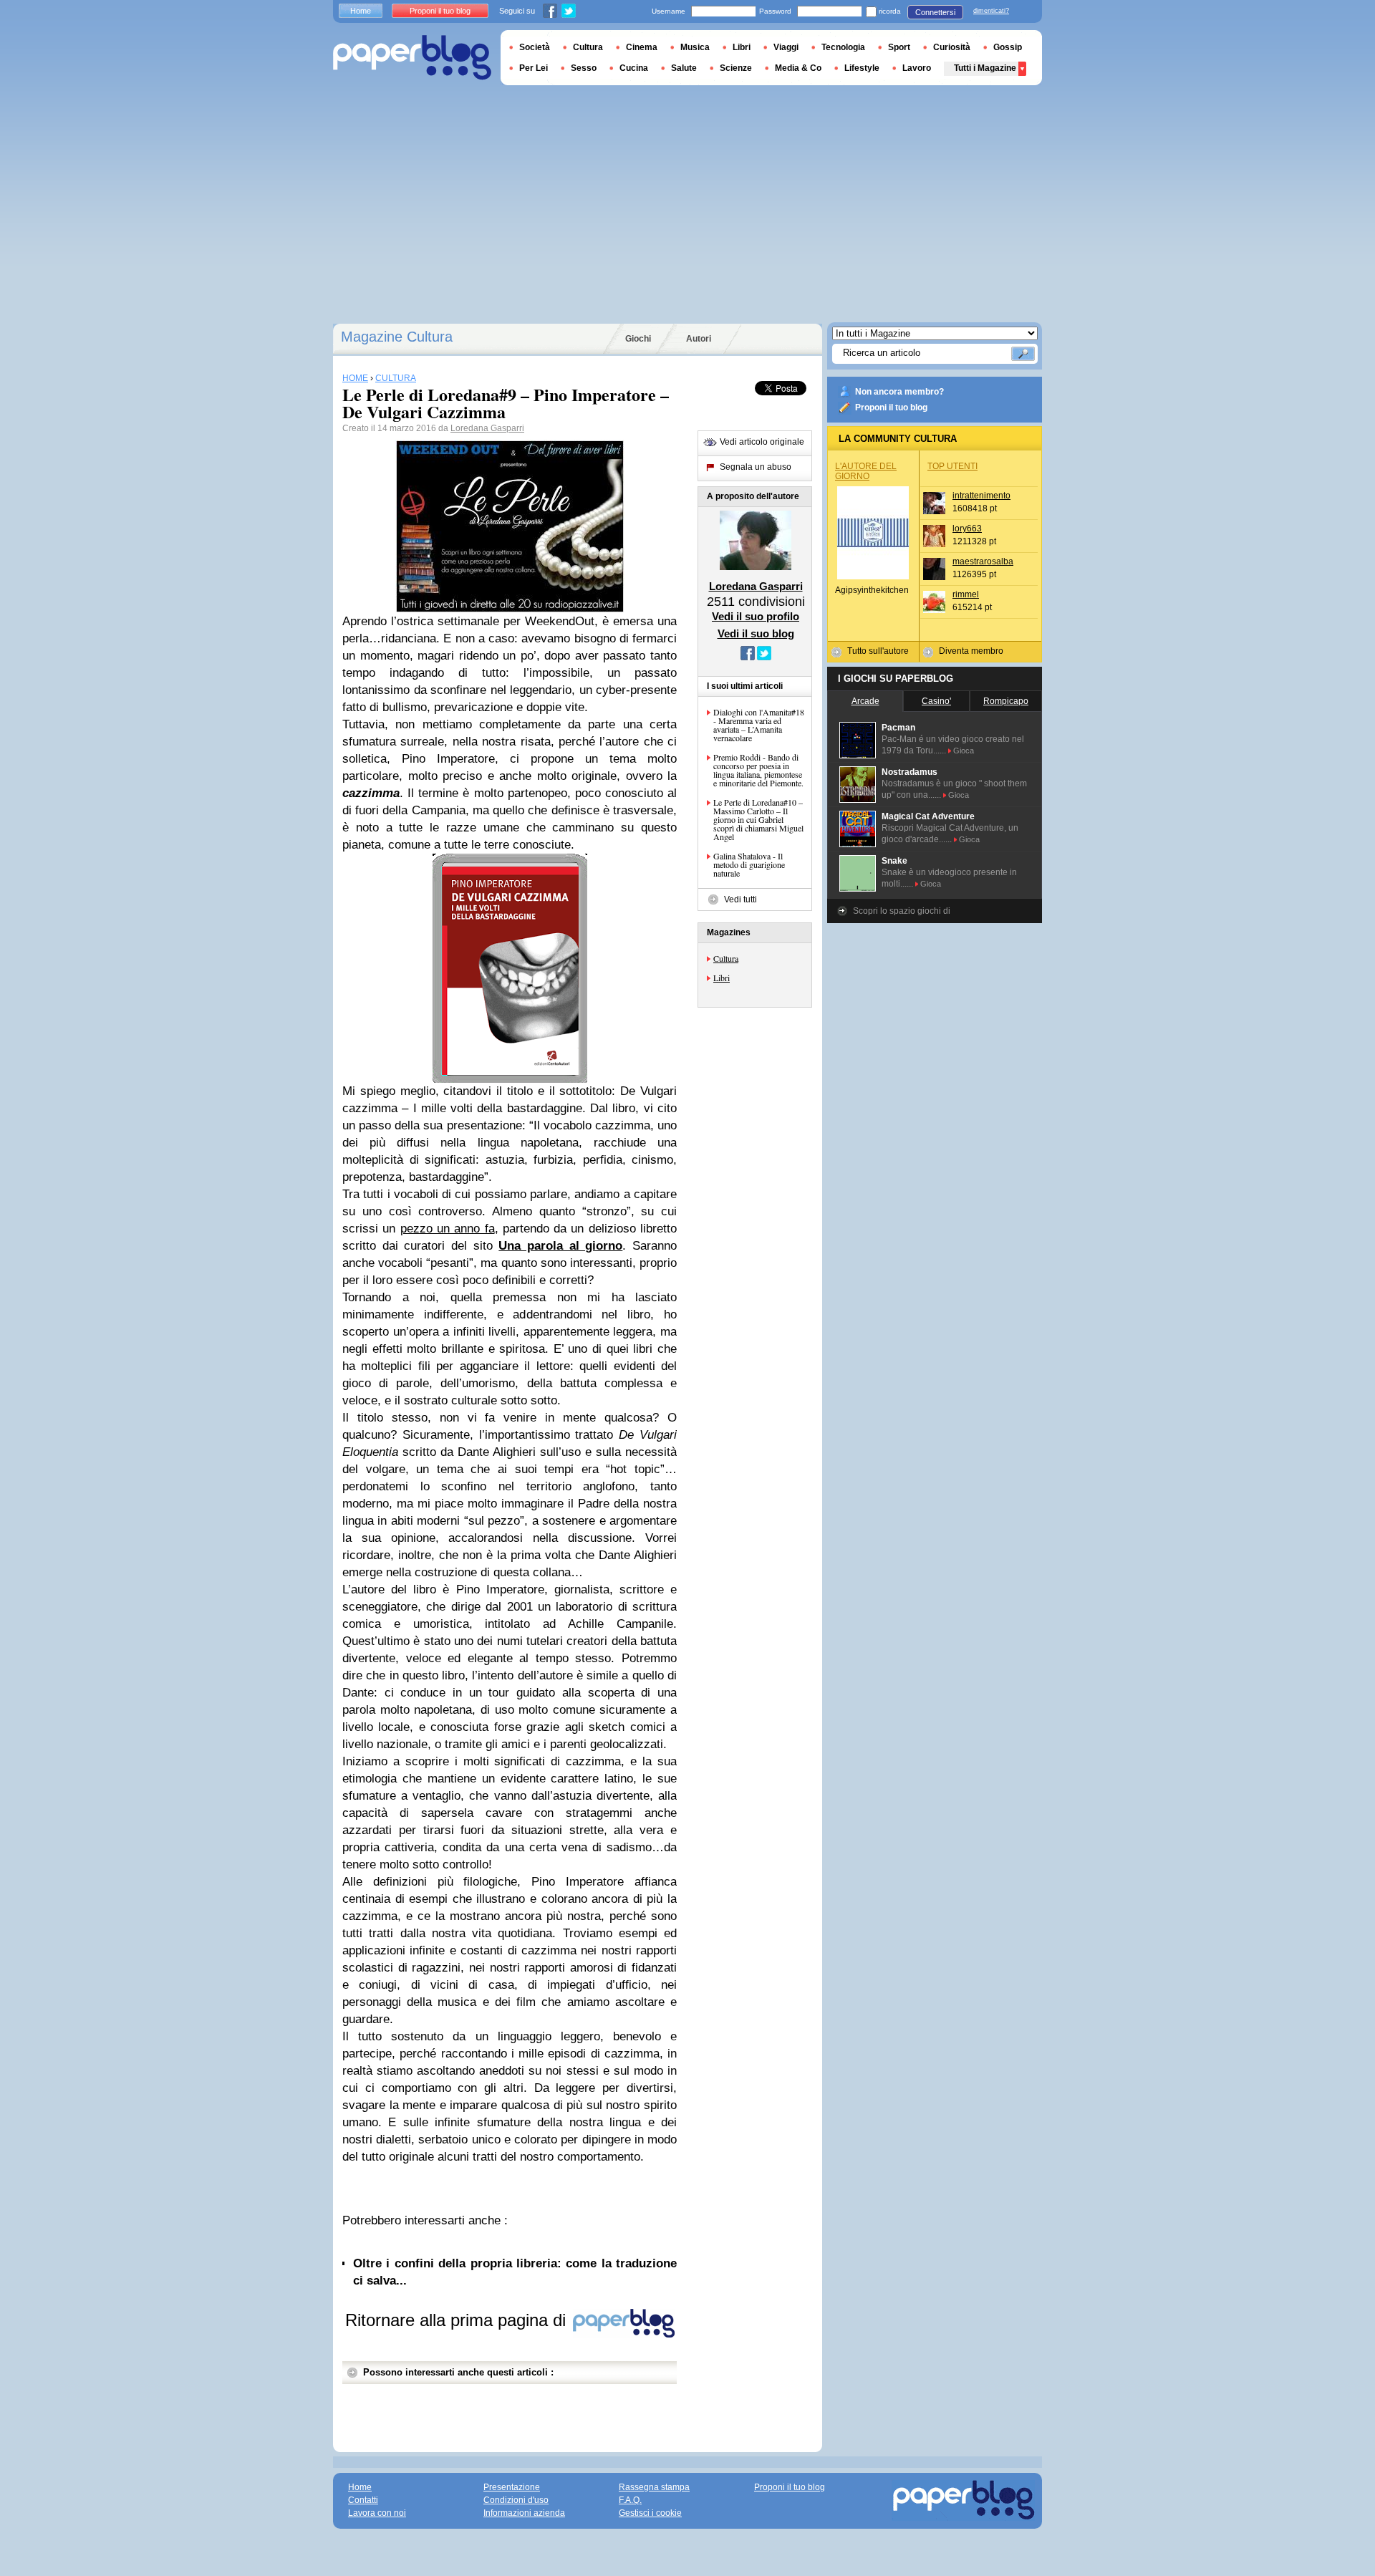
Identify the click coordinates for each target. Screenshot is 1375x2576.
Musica (695, 47)
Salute (684, 68)
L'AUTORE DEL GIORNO (866, 471)
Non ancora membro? (899, 392)
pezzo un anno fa (448, 1229)
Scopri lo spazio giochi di (902, 911)
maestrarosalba (983, 561)
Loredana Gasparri (487, 428)
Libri (722, 978)
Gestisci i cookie (650, 2513)
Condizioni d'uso (516, 2500)
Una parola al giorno (560, 1246)
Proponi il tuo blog (891, 407)
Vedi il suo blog (756, 633)
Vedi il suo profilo (756, 616)
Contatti (363, 2500)
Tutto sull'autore (878, 651)
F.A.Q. (630, 2500)
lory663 (967, 529)
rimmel (966, 594)
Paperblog (412, 58)
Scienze (736, 68)
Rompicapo (1006, 701)
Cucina (634, 68)
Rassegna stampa (654, 2487)
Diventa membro (971, 651)
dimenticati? (991, 11)
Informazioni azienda (524, 2513)
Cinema (642, 47)
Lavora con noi (377, 2513)
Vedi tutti (740, 899)
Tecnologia (843, 47)
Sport (899, 47)
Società (535, 47)
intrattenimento (981, 496)
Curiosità (952, 47)
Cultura (726, 958)
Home (361, 11)
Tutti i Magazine (985, 68)
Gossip (1008, 47)
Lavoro (917, 68)
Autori (699, 339)
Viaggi (786, 47)
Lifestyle (862, 68)
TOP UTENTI (952, 466)
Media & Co (798, 68)
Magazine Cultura (397, 337)
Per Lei (534, 68)
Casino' (936, 701)
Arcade (865, 701)
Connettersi (935, 12)
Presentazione (512, 2487)
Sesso (584, 68)
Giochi (638, 339)
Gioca (964, 751)
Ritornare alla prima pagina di (458, 2320)
